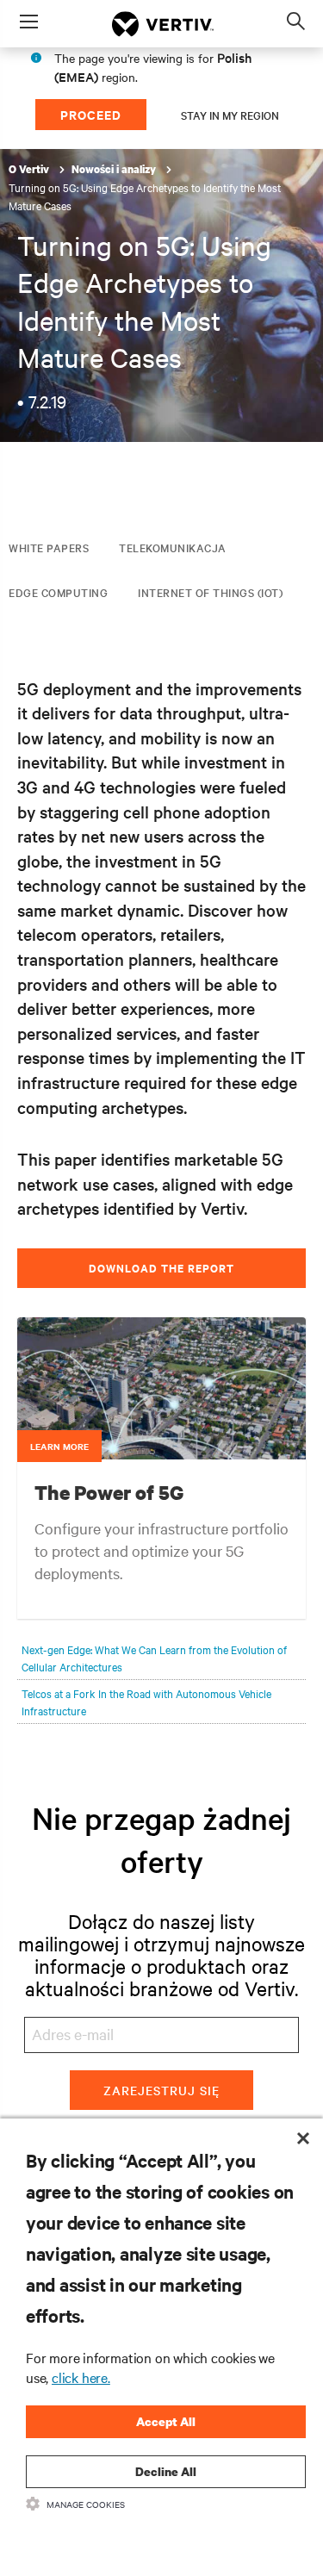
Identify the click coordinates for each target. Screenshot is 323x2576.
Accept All (166, 2421)
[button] (161, 1425)
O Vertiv (30, 169)
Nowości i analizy (115, 169)
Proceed (91, 114)
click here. (81, 2377)
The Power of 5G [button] (109, 1492)
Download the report (161, 1268)
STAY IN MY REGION (230, 115)
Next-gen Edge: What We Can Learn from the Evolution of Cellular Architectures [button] (154, 1658)
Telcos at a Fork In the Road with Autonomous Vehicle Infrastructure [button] (146, 1702)
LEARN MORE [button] (59, 1446)
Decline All (166, 2471)
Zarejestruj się (161, 2090)
